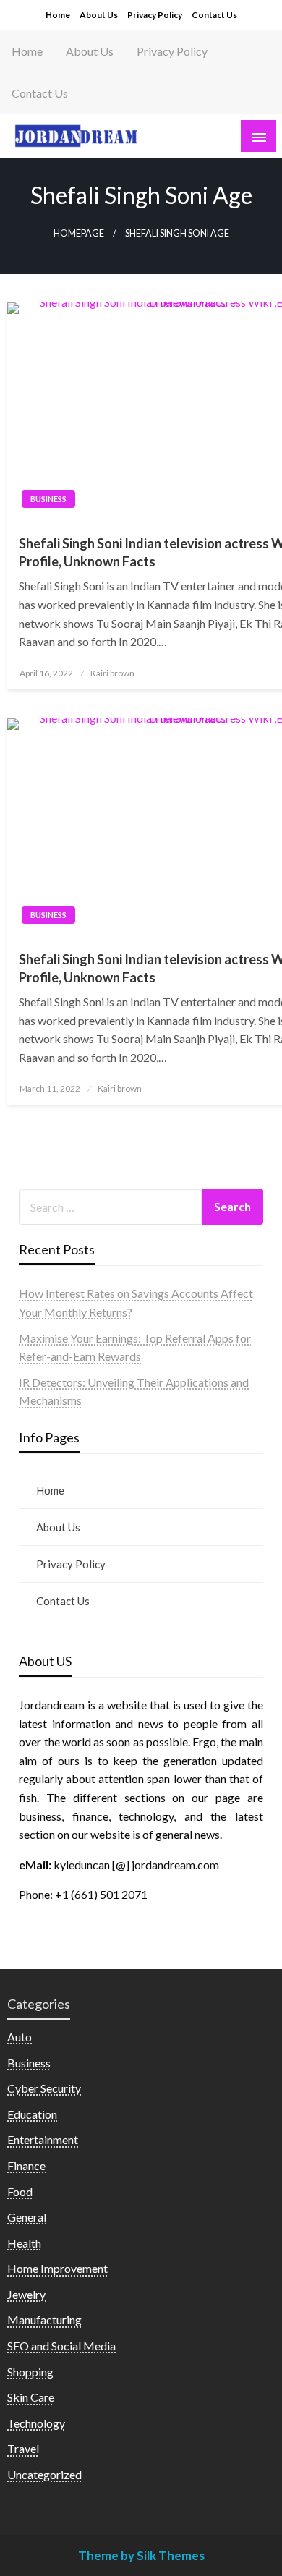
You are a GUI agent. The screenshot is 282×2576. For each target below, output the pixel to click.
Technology (36, 2423)
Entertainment (43, 2139)
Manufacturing (44, 2320)
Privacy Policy (155, 15)
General (27, 2217)
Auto (20, 2037)
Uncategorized (44, 2474)
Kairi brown (112, 673)
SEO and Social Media (61, 2346)
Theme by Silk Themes (141, 2555)
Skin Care (31, 2397)
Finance (26, 2165)
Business (48, 499)
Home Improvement (57, 2268)
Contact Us (214, 15)
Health (24, 2243)
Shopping (30, 2372)
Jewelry (26, 2294)
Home (58, 15)
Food (20, 2192)
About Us (99, 15)
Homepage (79, 233)
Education (32, 2114)
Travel (23, 2448)
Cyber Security (44, 2088)
